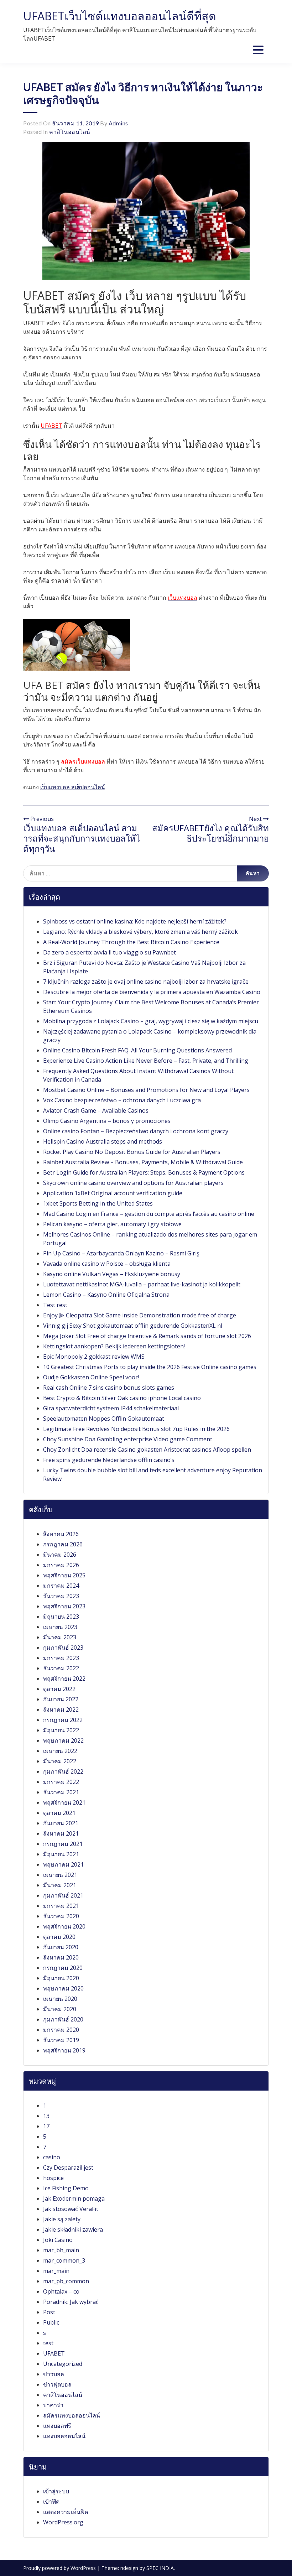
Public (51, 2322)
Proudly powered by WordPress (60, 2568)
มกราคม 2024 (61, 1586)
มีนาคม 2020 (60, 2009)
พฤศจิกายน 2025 (64, 1575)
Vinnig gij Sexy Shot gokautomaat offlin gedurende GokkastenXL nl (133, 1326)
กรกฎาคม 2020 (63, 1968)
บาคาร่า (53, 2405)
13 (46, 2116)
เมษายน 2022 (60, 1751)
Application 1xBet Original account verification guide (113, 1193)
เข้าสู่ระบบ (56, 2491)
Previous (41, 819)
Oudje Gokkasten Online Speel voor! (91, 1377)
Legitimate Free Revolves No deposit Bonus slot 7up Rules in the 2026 (136, 1429)
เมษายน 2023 (60, 1627)
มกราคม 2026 (61, 1565)
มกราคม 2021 (61, 1906)
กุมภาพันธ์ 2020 (63, 2019)
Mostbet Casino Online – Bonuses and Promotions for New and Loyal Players (146, 1090)
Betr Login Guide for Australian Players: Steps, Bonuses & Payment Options (144, 1172)
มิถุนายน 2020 (61, 1978)
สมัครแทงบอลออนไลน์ (72, 2415)
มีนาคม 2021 (60, 1885)
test (48, 2343)
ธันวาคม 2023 (61, 1596)
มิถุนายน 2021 (61, 1854)
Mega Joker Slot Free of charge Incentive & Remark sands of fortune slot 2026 (147, 1336)
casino (52, 2157)
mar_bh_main (61, 2250)
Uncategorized (63, 2364)
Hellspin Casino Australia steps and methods (103, 1141)
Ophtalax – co (61, 2291)
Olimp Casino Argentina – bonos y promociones (107, 1121)
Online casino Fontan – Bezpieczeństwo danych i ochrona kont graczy (136, 1131)
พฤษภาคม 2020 (63, 1988)
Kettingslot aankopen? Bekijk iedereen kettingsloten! (114, 1346)
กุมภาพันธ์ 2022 (63, 1771)
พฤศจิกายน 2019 (64, 2050)
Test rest (55, 1305)
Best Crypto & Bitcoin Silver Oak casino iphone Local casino (122, 1398)
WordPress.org (63, 2522)
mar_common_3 (64, 2260)
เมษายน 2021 (60, 1875)
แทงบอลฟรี (57, 2426)
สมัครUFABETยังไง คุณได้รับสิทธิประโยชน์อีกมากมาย (210, 833)
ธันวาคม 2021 (61, 1792)
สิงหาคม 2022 (61, 1709)
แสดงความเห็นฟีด (66, 2512)
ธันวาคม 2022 (61, 1668)
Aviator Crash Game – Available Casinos (96, 1110)
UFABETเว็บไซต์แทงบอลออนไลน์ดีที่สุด (120, 16)
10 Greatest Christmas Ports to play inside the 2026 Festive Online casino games (150, 1367)
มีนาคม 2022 (60, 1761)
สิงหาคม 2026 (61, 1534)
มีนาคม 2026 (60, 1555)
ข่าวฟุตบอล (57, 2384)
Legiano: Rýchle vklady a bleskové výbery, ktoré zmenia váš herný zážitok (140, 932)
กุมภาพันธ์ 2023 (63, 1648)
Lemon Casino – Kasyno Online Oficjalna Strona (106, 1295)
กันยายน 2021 (61, 1823)
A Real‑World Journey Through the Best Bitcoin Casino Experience (131, 942)
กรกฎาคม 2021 (63, 1844)
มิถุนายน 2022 (61, 1730)
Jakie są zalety (62, 2219)
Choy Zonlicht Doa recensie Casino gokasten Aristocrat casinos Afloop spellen (147, 1450)
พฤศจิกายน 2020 (64, 1926)
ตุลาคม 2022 (59, 1689)
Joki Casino (58, 2240)
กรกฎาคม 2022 (63, 1720)
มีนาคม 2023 (60, 1637)
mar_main (56, 2271)
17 (46, 2126)
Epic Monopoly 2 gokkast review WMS (94, 1357)
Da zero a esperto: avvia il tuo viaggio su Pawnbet (109, 952)
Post (49, 2312)
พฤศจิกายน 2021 (64, 1802)
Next (256, 819)
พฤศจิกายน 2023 (64, 1606)
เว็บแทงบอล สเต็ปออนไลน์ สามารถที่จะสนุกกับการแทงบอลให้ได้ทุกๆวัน (82, 838)
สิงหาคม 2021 (61, 1833)
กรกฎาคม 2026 (63, 1544)
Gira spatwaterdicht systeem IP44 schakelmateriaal (111, 1408)
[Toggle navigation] (258, 50)
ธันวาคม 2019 (61, 2040)
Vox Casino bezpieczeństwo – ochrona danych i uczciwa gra (122, 1100)
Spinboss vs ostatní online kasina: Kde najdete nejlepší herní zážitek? (135, 921)
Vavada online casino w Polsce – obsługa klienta (107, 1264)
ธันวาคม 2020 (61, 1916)
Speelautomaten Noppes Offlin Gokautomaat (104, 1419)
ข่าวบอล (54, 2374)
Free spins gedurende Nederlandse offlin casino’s (109, 1460)
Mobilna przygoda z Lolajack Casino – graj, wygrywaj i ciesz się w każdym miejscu (151, 1021)
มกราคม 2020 (61, 2030)
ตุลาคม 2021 (59, 1813)
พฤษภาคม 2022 (63, 1740)
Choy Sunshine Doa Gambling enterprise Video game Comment (128, 1439)
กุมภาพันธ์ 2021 (63, 1895)
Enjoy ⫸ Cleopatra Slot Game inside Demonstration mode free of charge (140, 1315)
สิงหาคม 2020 (61, 1957)
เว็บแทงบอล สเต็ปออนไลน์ (73, 787)
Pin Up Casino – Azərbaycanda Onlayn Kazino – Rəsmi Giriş (121, 1253)
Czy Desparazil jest (68, 2168)
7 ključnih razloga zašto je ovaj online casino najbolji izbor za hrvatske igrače (146, 982)
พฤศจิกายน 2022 (64, 1679)
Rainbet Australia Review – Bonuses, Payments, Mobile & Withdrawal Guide (143, 1162)
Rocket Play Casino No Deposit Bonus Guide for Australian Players (132, 1152)
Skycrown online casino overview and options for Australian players (133, 1183)
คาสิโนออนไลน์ (70, 132)
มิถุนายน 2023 (61, 1617)
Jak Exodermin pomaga (74, 2198)
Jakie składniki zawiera (73, 2229)
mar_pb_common (66, 2281)
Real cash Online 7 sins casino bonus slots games (109, 1388)
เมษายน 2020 (60, 1999)
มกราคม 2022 (61, 1782)
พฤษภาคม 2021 (63, 1864)
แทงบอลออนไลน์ (64, 2436)
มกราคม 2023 (61, 1658)
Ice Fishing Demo (66, 2188)
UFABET (54, 2353)
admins (118, 123)
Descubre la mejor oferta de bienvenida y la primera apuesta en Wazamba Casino (152, 992)
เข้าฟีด (51, 2502)
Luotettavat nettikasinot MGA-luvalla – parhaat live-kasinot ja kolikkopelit (142, 1284)
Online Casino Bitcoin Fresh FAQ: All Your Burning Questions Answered (137, 1050)
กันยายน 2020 (61, 1947)
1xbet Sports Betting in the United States (98, 1203)
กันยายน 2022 (61, 1699)
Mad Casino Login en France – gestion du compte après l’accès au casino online (149, 1214)
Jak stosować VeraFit (71, 2209)
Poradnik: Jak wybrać (71, 2302)
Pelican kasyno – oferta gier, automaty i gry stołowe (112, 1224)
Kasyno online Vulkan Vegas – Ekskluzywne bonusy (112, 1274)
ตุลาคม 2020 (59, 1937)
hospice (53, 2178)
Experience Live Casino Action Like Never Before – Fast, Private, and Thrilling (146, 1061)
